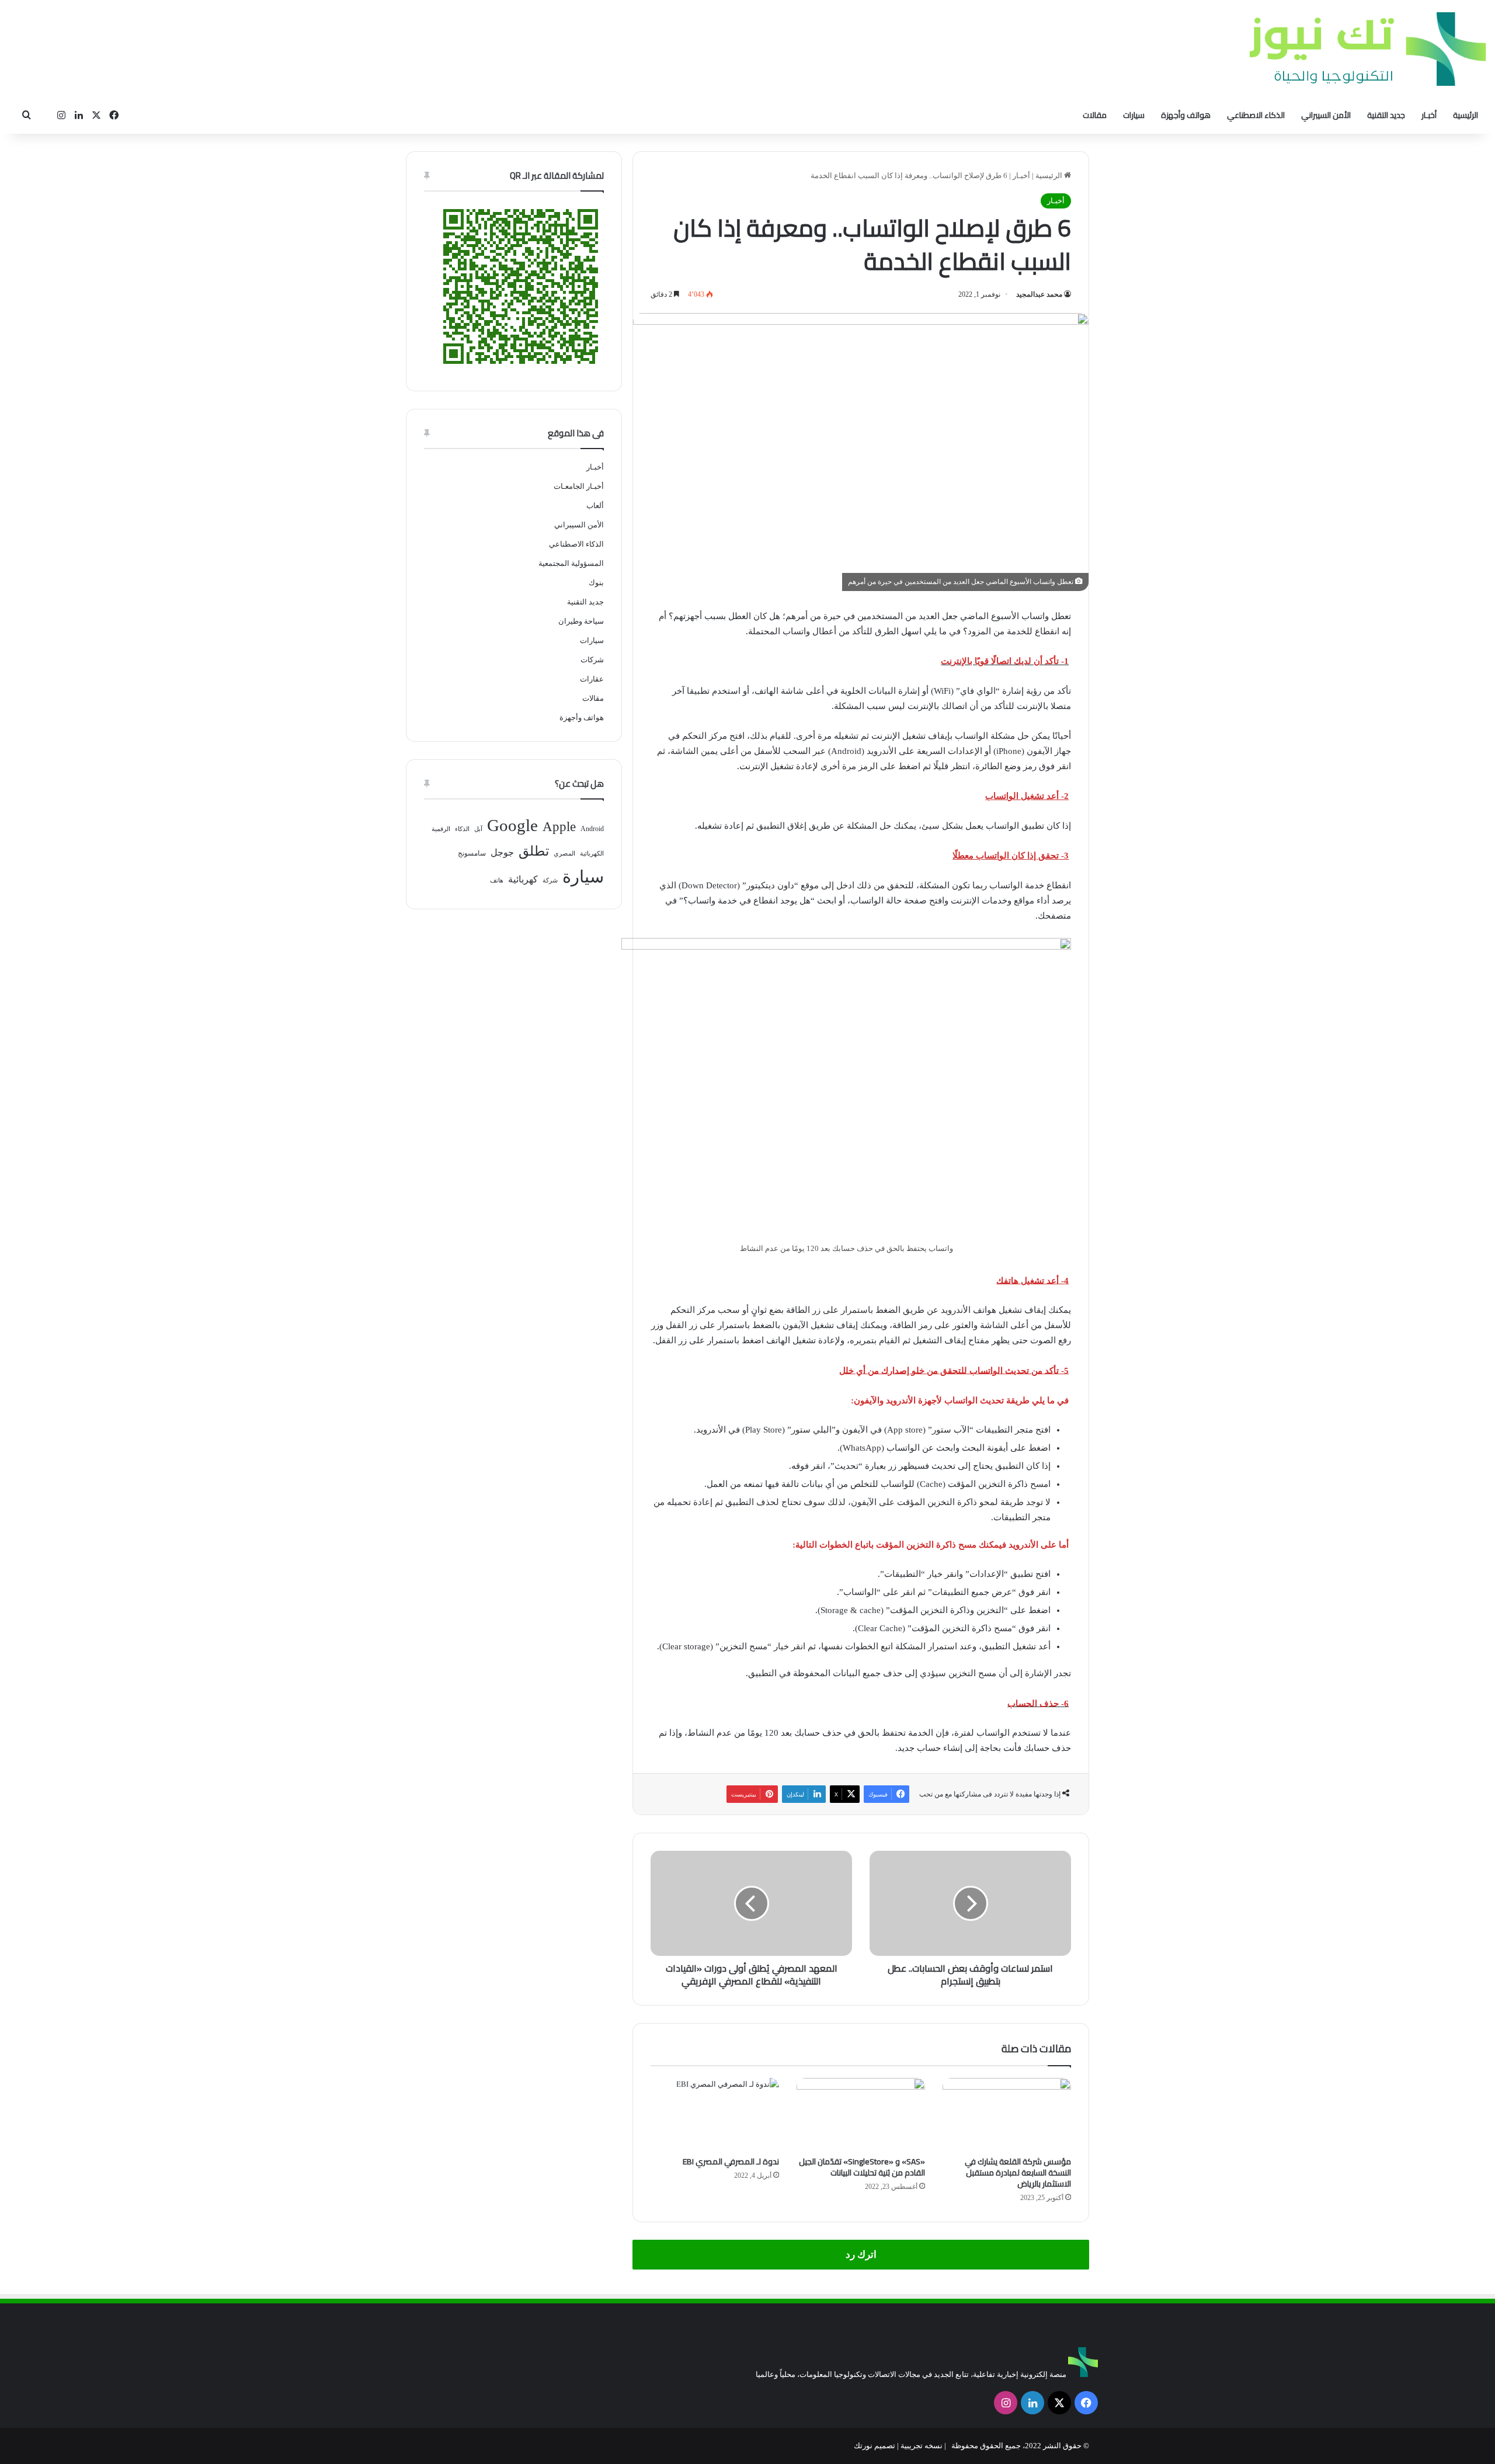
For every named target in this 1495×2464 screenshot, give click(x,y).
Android (592, 829)
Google (512, 825)
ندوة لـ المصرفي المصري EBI (731, 2161)
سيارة (583, 877)
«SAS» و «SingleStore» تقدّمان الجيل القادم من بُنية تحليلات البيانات (862, 2167)
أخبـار (1429, 115)
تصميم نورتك (875, 2446)
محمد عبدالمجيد (1039, 294)
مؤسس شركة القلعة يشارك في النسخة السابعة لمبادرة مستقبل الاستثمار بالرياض (1018, 2173)
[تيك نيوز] (1368, 49)
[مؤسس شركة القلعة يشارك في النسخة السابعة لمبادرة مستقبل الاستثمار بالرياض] (1007, 2114)
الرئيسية (1466, 115)
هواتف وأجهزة (1186, 115)
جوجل (502, 852)
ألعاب (595, 505)
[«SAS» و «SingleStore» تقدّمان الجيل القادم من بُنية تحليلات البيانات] (861, 2114)
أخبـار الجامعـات (579, 486)
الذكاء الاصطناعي (1256, 115)
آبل (478, 829)
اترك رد (861, 2255)
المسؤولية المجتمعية (571, 563)
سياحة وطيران (581, 621)
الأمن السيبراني (1326, 115)
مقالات (1095, 115)
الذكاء (462, 829)
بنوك (596, 583)
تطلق (534, 851)
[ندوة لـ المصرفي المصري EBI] (715, 2114)
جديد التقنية (1386, 115)
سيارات (1134, 115)
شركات (592, 660)
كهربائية (523, 879)
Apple (559, 827)
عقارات (592, 679)
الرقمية (441, 829)
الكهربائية (592, 854)
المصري (564, 854)
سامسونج (472, 853)
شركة (550, 880)
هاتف (497, 880)
